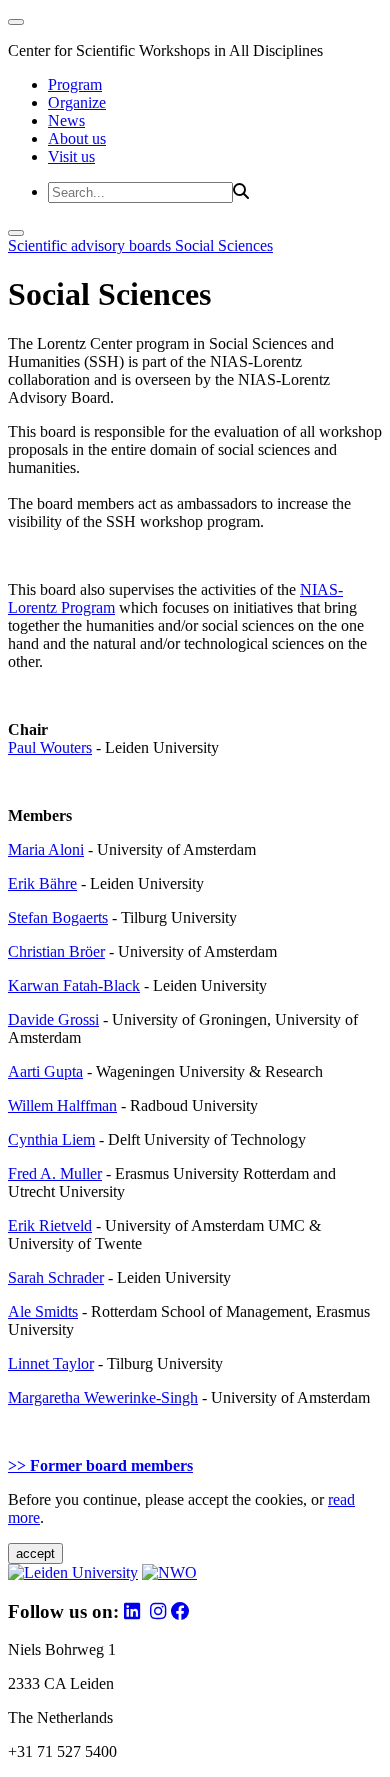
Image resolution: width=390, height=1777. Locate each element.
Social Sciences (224, 245)
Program (75, 84)
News (66, 120)
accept (35, 1553)
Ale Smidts (43, 1311)
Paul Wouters (50, 747)
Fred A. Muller (55, 1173)
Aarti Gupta (45, 1071)
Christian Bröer (56, 951)
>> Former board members (100, 1465)
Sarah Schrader (56, 1277)
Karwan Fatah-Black (74, 985)
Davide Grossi (53, 1019)
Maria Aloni (46, 849)
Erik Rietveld (50, 1225)
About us (77, 138)
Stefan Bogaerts (58, 917)
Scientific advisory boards (91, 245)
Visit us (71, 156)
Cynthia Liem (51, 1139)
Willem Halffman (62, 1105)
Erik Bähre (42, 883)
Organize (77, 102)
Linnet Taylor (51, 1363)
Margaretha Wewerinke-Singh (103, 1397)
